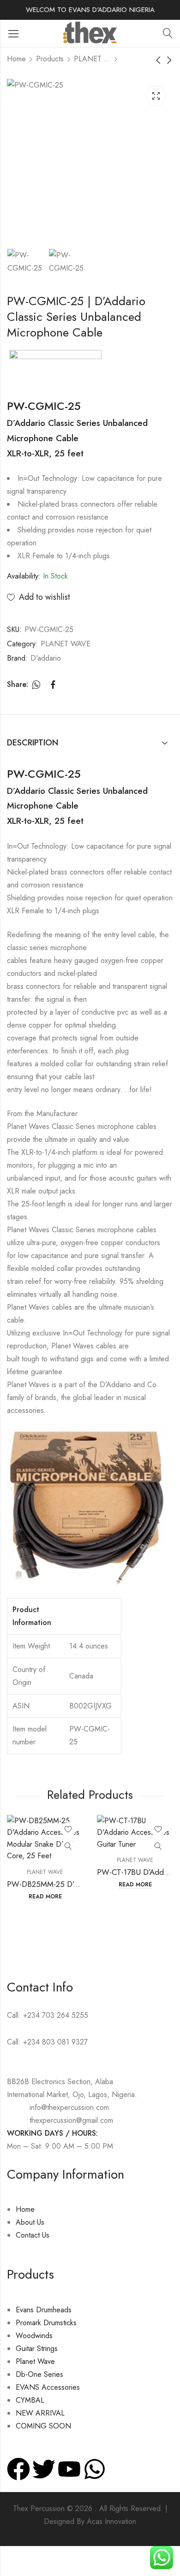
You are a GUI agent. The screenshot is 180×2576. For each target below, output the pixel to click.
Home (16, 59)
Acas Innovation (111, 2521)
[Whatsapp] (95, 2469)
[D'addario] (55, 368)
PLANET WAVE (92, 59)
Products (50, 59)
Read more (45, 1897)
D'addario (46, 658)
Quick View (68, 1847)
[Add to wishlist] (68, 1830)
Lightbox (156, 96)
